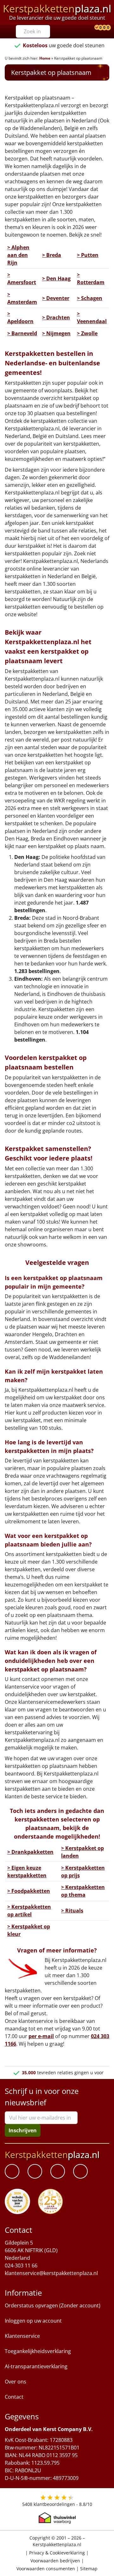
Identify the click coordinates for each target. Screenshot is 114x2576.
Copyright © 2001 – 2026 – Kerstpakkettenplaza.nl (57, 2541)
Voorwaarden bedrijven (55, 2561)
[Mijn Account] (92, 28)
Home (45, 58)
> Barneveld (22, 333)
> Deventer (56, 298)
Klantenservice (22, 2336)
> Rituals (72, 1911)
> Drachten (56, 317)
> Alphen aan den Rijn (18, 255)
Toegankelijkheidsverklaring (38, 2351)
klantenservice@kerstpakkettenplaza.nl (51, 2273)
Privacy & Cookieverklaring (57, 2553)
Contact (14, 2397)
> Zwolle (87, 333)
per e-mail (41, 2036)
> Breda (52, 255)
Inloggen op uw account (33, 2321)
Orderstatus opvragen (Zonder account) (53, 2306)
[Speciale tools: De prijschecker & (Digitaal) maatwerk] (96, 28)
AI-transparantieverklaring (36, 2367)
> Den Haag (56, 278)
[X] (58, 2172)
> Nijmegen (56, 333)
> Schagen (90, 298)
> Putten (88, 255)
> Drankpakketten (30, 1852)
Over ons (16, 2382)
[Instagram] (80, 2172)
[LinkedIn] (35, 2172)
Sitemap (89, 2569)
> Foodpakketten (29, 1891)
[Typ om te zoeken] (47, 31)
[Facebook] (12, 2172)
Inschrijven (23, 2130)
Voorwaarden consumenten (46, 2569)
